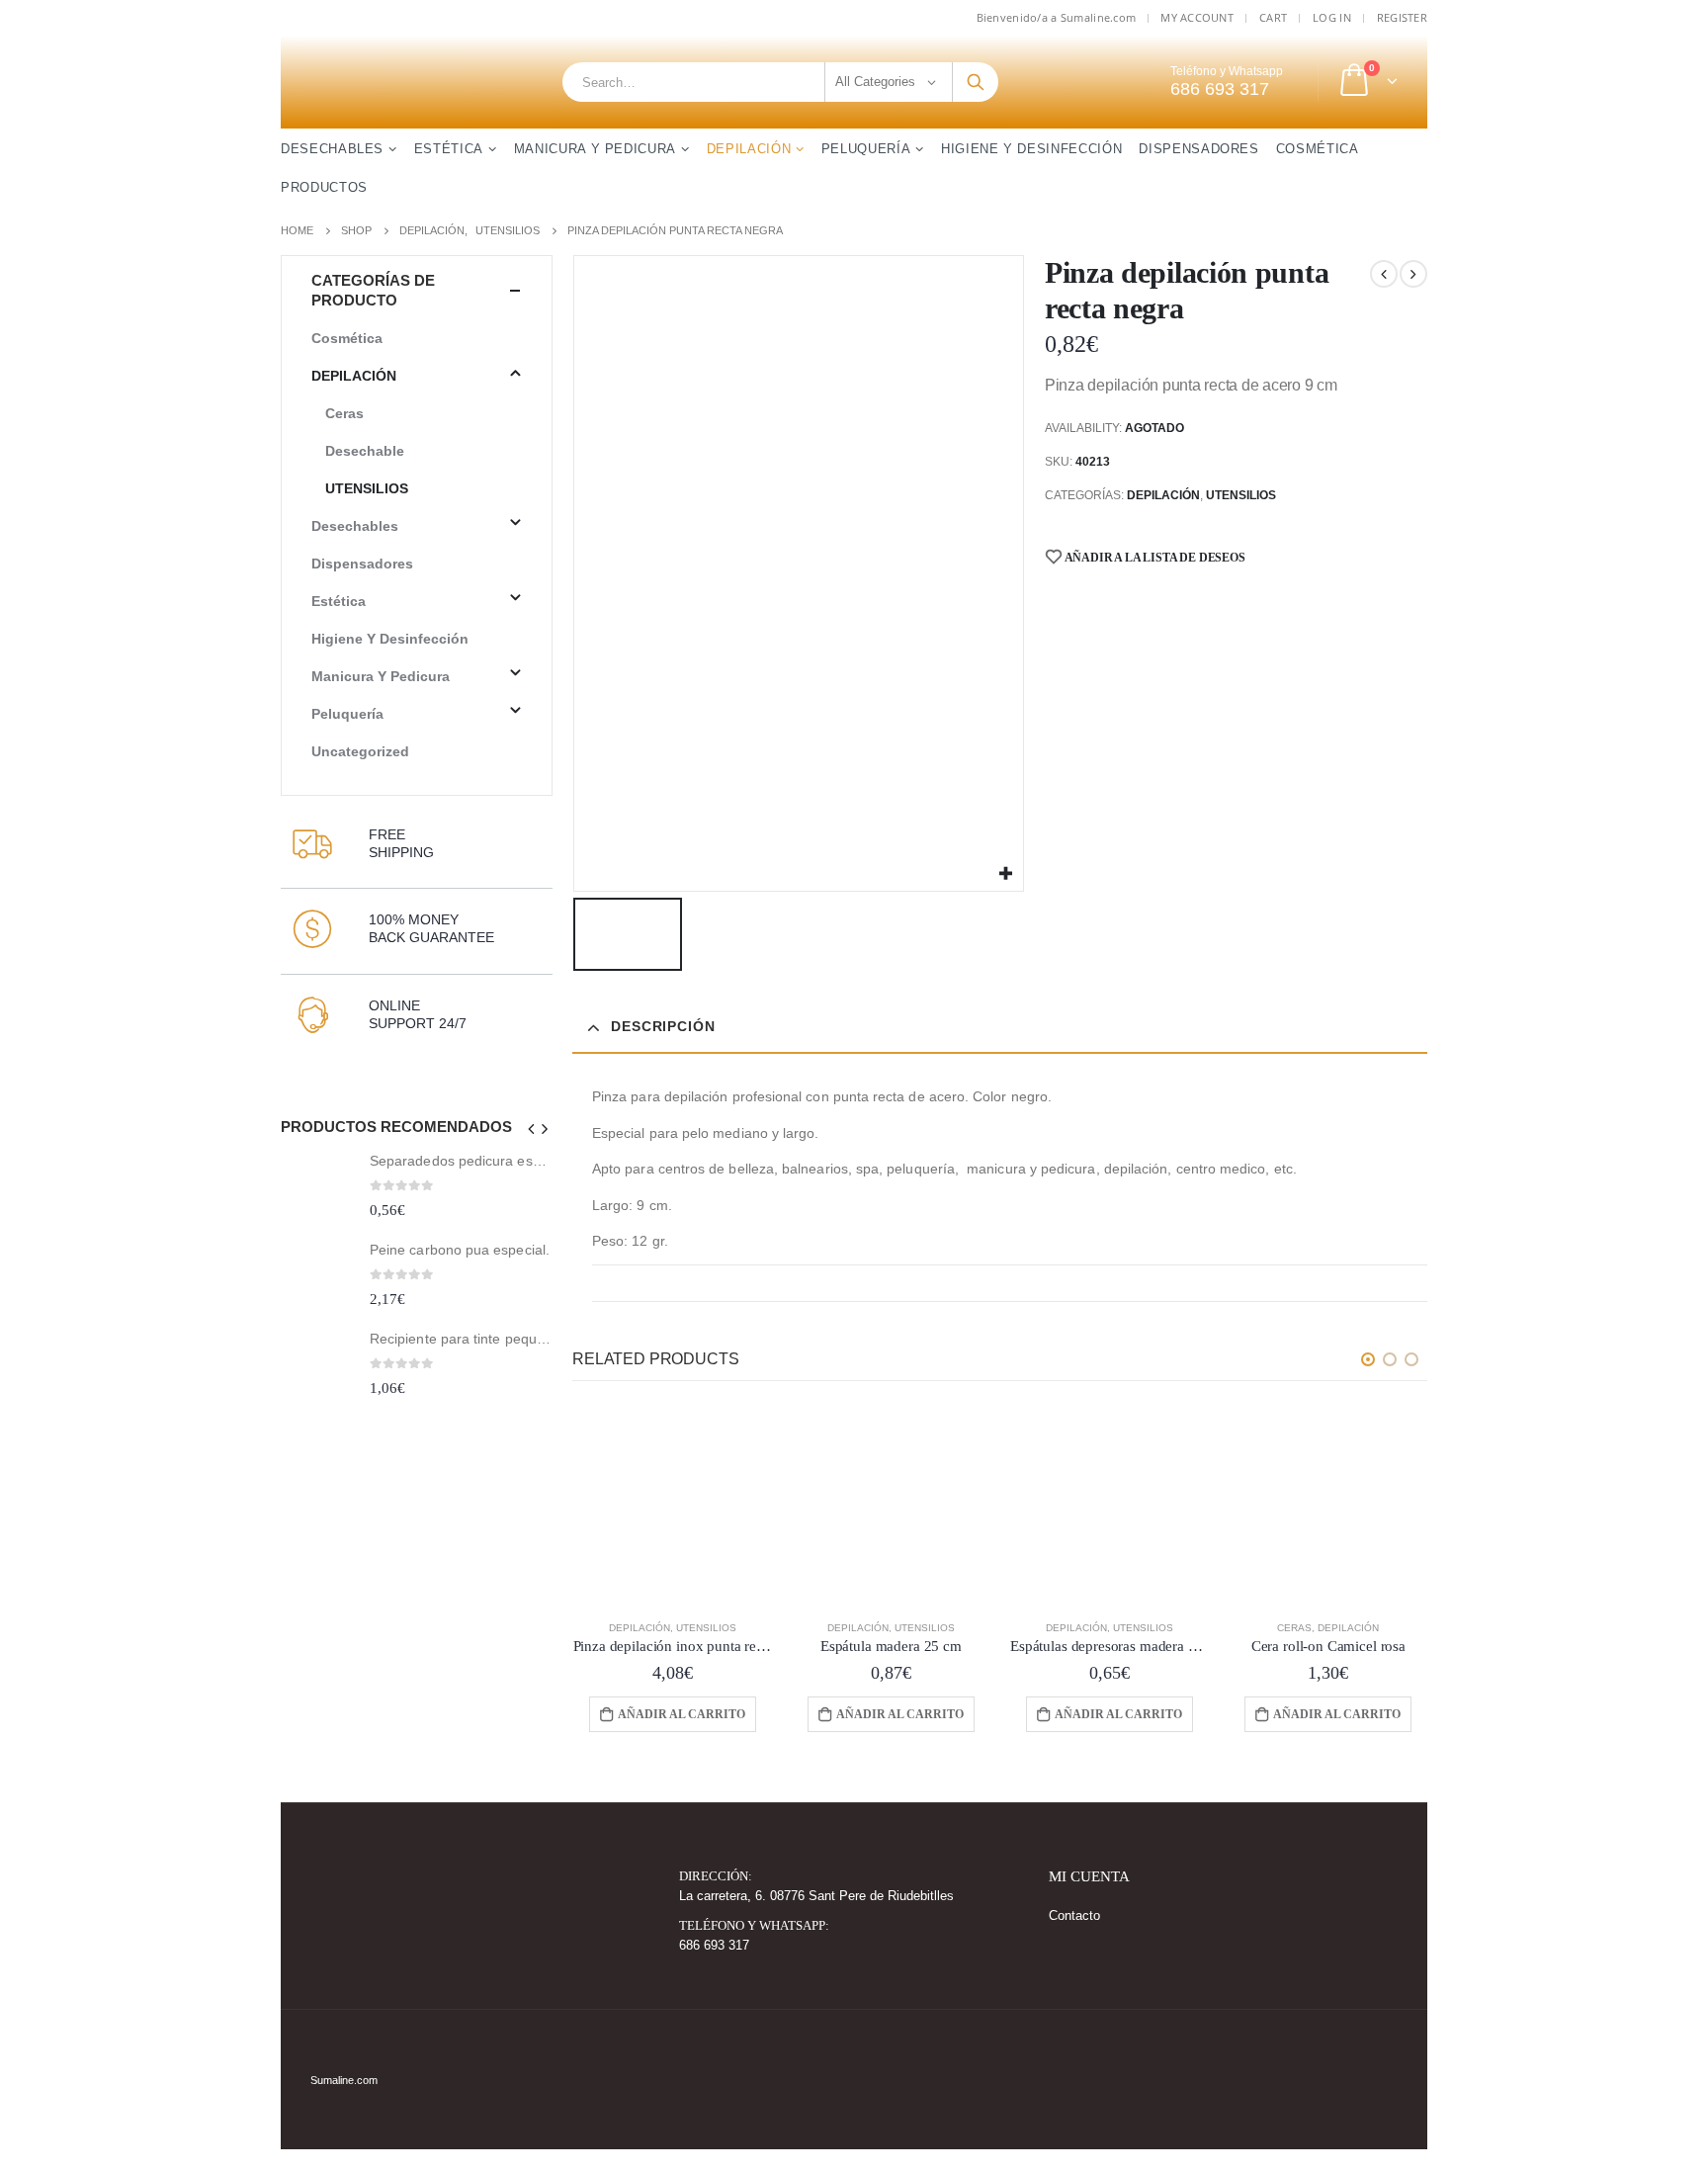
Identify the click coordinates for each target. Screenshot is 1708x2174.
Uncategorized (360, 751)
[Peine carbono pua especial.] (318, 1278)
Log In (1332, 17)
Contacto (1074, 1916)
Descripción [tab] (663, 1026)
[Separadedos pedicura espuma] (318, 1189)
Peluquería (866, 149)
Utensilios (1241, 495)
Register (1402, 17)
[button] (1368, 1359)
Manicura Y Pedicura (595, 149)
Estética (449, 149)
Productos (324, 187)
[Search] (976, 82)
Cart (1273, 17)
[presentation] (532, 1129)
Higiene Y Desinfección (1031, 149)
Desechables (332, 149)
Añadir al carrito (682, 1714)
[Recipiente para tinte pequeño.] (318, 1366)
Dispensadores (1198, 149)
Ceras (1294, 1628)
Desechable (365, 451)
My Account (1197, 17)
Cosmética (1318, 149)
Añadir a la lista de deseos (1154, 558)
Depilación (749, 149)
